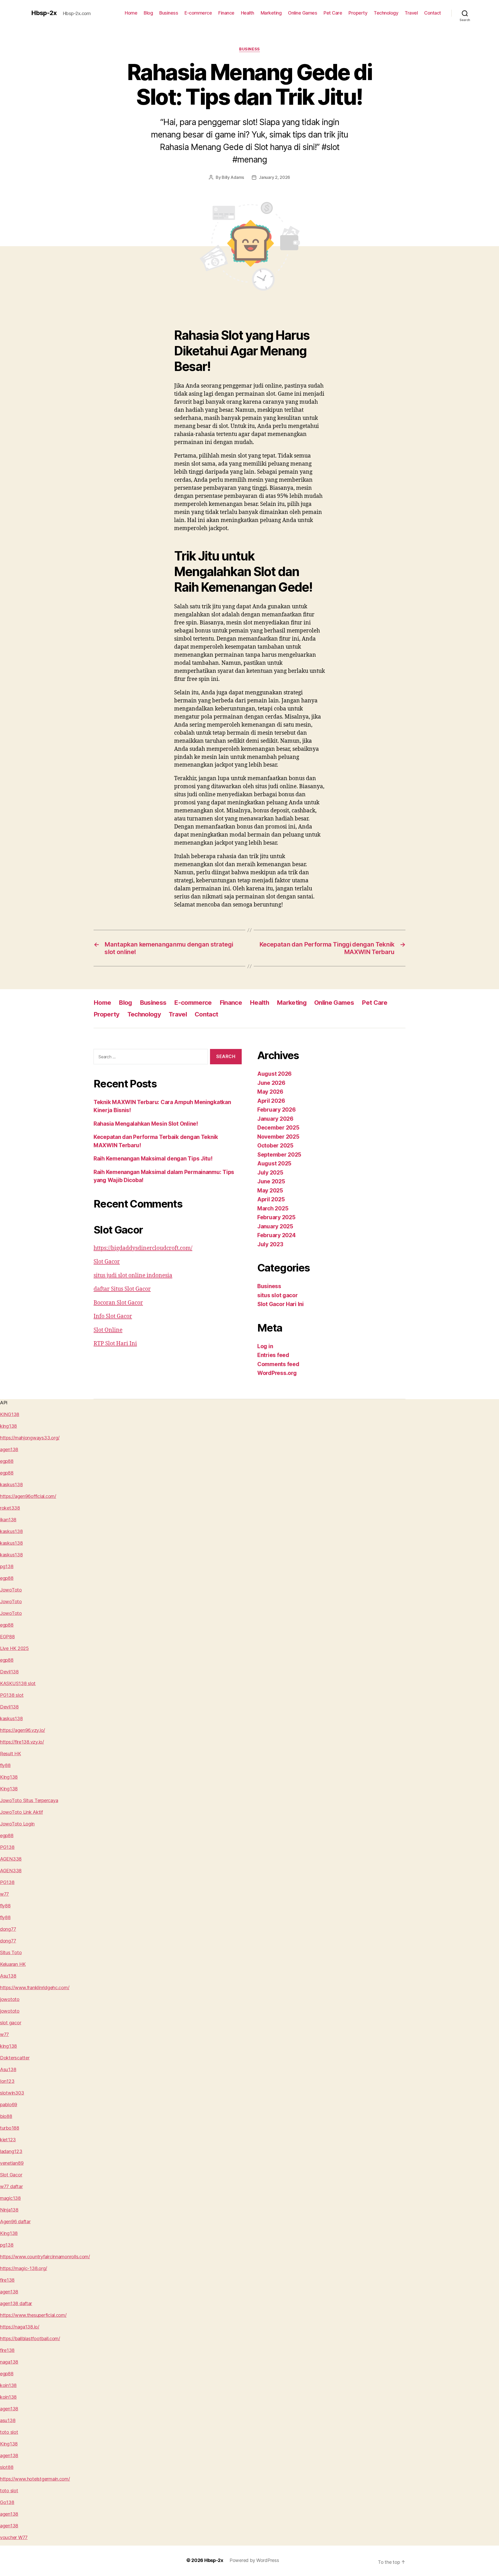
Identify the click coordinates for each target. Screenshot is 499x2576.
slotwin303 (12, 2093)
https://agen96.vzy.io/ (22, 1730)
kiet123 (8, 2140)
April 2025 (271, 1199)
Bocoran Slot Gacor (118, 1303)
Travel (411, 13)
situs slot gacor (278, 1295)
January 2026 (275, 1119)
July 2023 (270, 1244)
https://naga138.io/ (20, 2327)
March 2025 (273, 1208)
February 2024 (277, 1235)
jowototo (10, 1999)
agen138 (9, 1449)
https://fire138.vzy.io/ (22, 1742)
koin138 (8, 2385)
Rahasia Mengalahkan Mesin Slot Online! (146, 1124)
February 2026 (277, 1110)
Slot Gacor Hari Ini (281, 1304)
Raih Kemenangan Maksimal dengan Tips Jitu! (153, 1159)
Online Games (303, 13)
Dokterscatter (15, 2058)
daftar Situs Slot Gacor (122, 1289)
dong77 (8, 1929)
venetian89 (12, 2163)
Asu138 (8, 1976)
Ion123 (7, 2081)
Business (169, 13)
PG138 (7, 1847)
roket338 (10, 1508)
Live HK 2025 (14, 1648)
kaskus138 (11, 1485)
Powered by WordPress (254, 2560)
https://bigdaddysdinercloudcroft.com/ (143, 1248)
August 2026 (274, 1074)
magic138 (10, 2198)
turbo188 (10, 2128)
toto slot (9, 2432)
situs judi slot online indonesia (133, 1276)
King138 (9, 1777)
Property (358, 13)
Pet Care (333, 13)
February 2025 (276, 1217)
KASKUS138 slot (18, 1683)
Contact (433, 13)
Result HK (11, 1754)
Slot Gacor (107, 1262)
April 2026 (271, 1101)
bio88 (6, 2116)
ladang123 (11, 2151)
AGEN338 (11, 1859)
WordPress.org (277, 1373)
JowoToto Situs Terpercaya (29, 1800)
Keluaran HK (13, 1964)
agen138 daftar (16, 2303)
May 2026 (270, 1092)
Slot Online (108, 1330)
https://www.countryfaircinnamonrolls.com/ (45, 2257)
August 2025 (274, 1163)
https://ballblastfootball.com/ (30, 2339)
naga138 (9, 2362)
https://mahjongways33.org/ (30, 1438)
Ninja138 (9, 2210)
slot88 (7, 2467)
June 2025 (271, 1181)
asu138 (8, 2420)
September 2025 (279, 1155)
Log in (265, 1346)
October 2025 (275, 1146)
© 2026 (195, 2560)
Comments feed (278, 1364)
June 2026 (271, 1083)
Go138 (7, 2502)
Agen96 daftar (15, 2222)
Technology (386, 13)
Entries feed (273, 1355)
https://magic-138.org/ (24, 2268)
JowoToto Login (17, 1824)
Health (248, 13)
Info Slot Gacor (113, 1316)
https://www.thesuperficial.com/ (33, 2315)
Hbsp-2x (44, 13)
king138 (8, 1426)
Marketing (271, 13)
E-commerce (198, 13)
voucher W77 (14, 2537)
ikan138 (8, 1520)
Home (131, 13)
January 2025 (275, 1226)
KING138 (10, 1414)
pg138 (7, 1566)
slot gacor (11, 2023)
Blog (148, 13)
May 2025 (270, 1191)
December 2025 (278, 1128)
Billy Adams (233, 177)
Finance (226, 13)
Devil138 (9, 1672)
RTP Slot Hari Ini (115, 1344)
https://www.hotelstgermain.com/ (35, 2479)
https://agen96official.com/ (28, 1496)
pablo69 (9, 2105)
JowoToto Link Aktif (21, 1812)
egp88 (7, 1461)
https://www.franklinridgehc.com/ (35, 1988)
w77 (4, 1894)
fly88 (5, 1765)
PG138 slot (12, 1695)
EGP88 (7, 1637)
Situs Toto (11, 1952)
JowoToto (11, 1590)
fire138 (7, 2280)
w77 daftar (11, 2186)
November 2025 (278, 1137)
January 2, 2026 (274, 177)
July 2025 (270, 1173)
